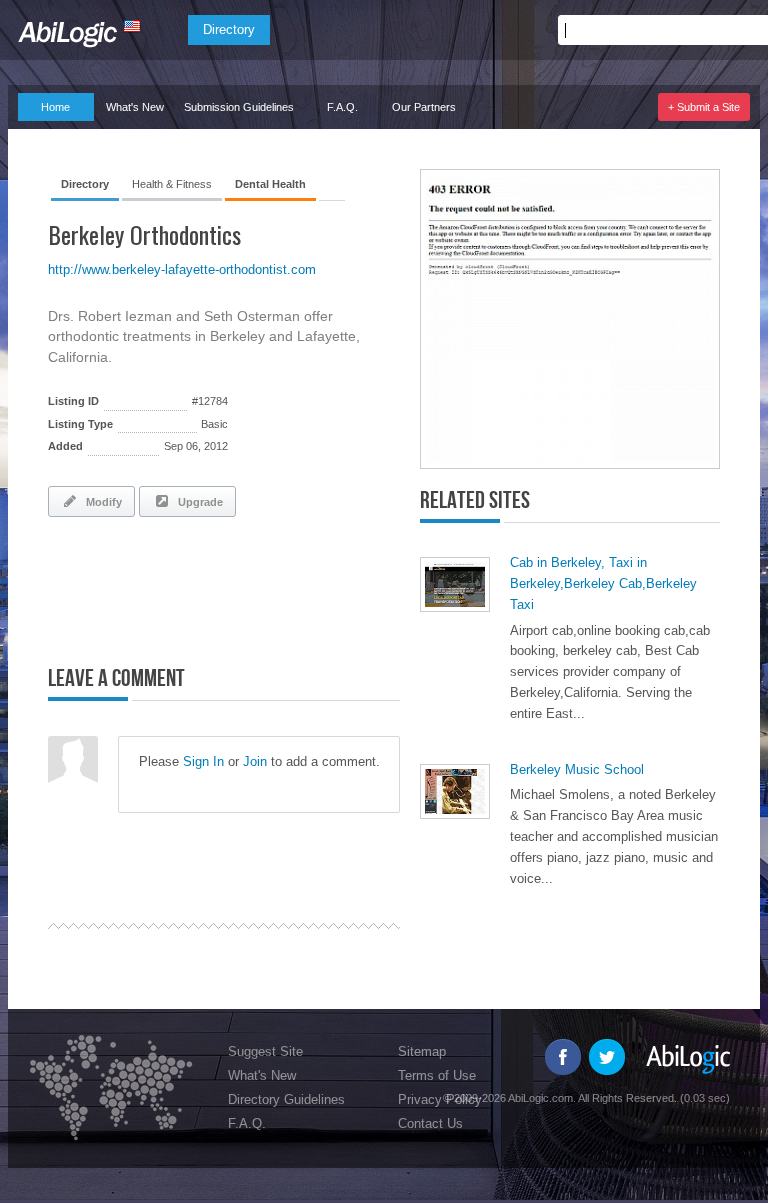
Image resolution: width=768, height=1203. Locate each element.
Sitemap (422, 1051)
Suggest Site (265, 1051)
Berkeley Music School (577, 769)
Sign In (203, 761)
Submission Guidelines (239, 107)
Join (255, 761)
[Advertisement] (282, 587)
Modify (101, 502)
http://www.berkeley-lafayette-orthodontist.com (182, 269)
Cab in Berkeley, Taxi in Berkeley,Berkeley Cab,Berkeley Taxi (603, 583)
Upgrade (197, 502)
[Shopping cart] (730, 30)
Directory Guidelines (286, 1099)
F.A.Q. (342, 107)
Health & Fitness (172, 184)
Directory (229, 29)
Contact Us (430, 1123)
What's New (135, 107)
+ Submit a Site (704, 107)
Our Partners (424, 107)
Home (55, 107)
